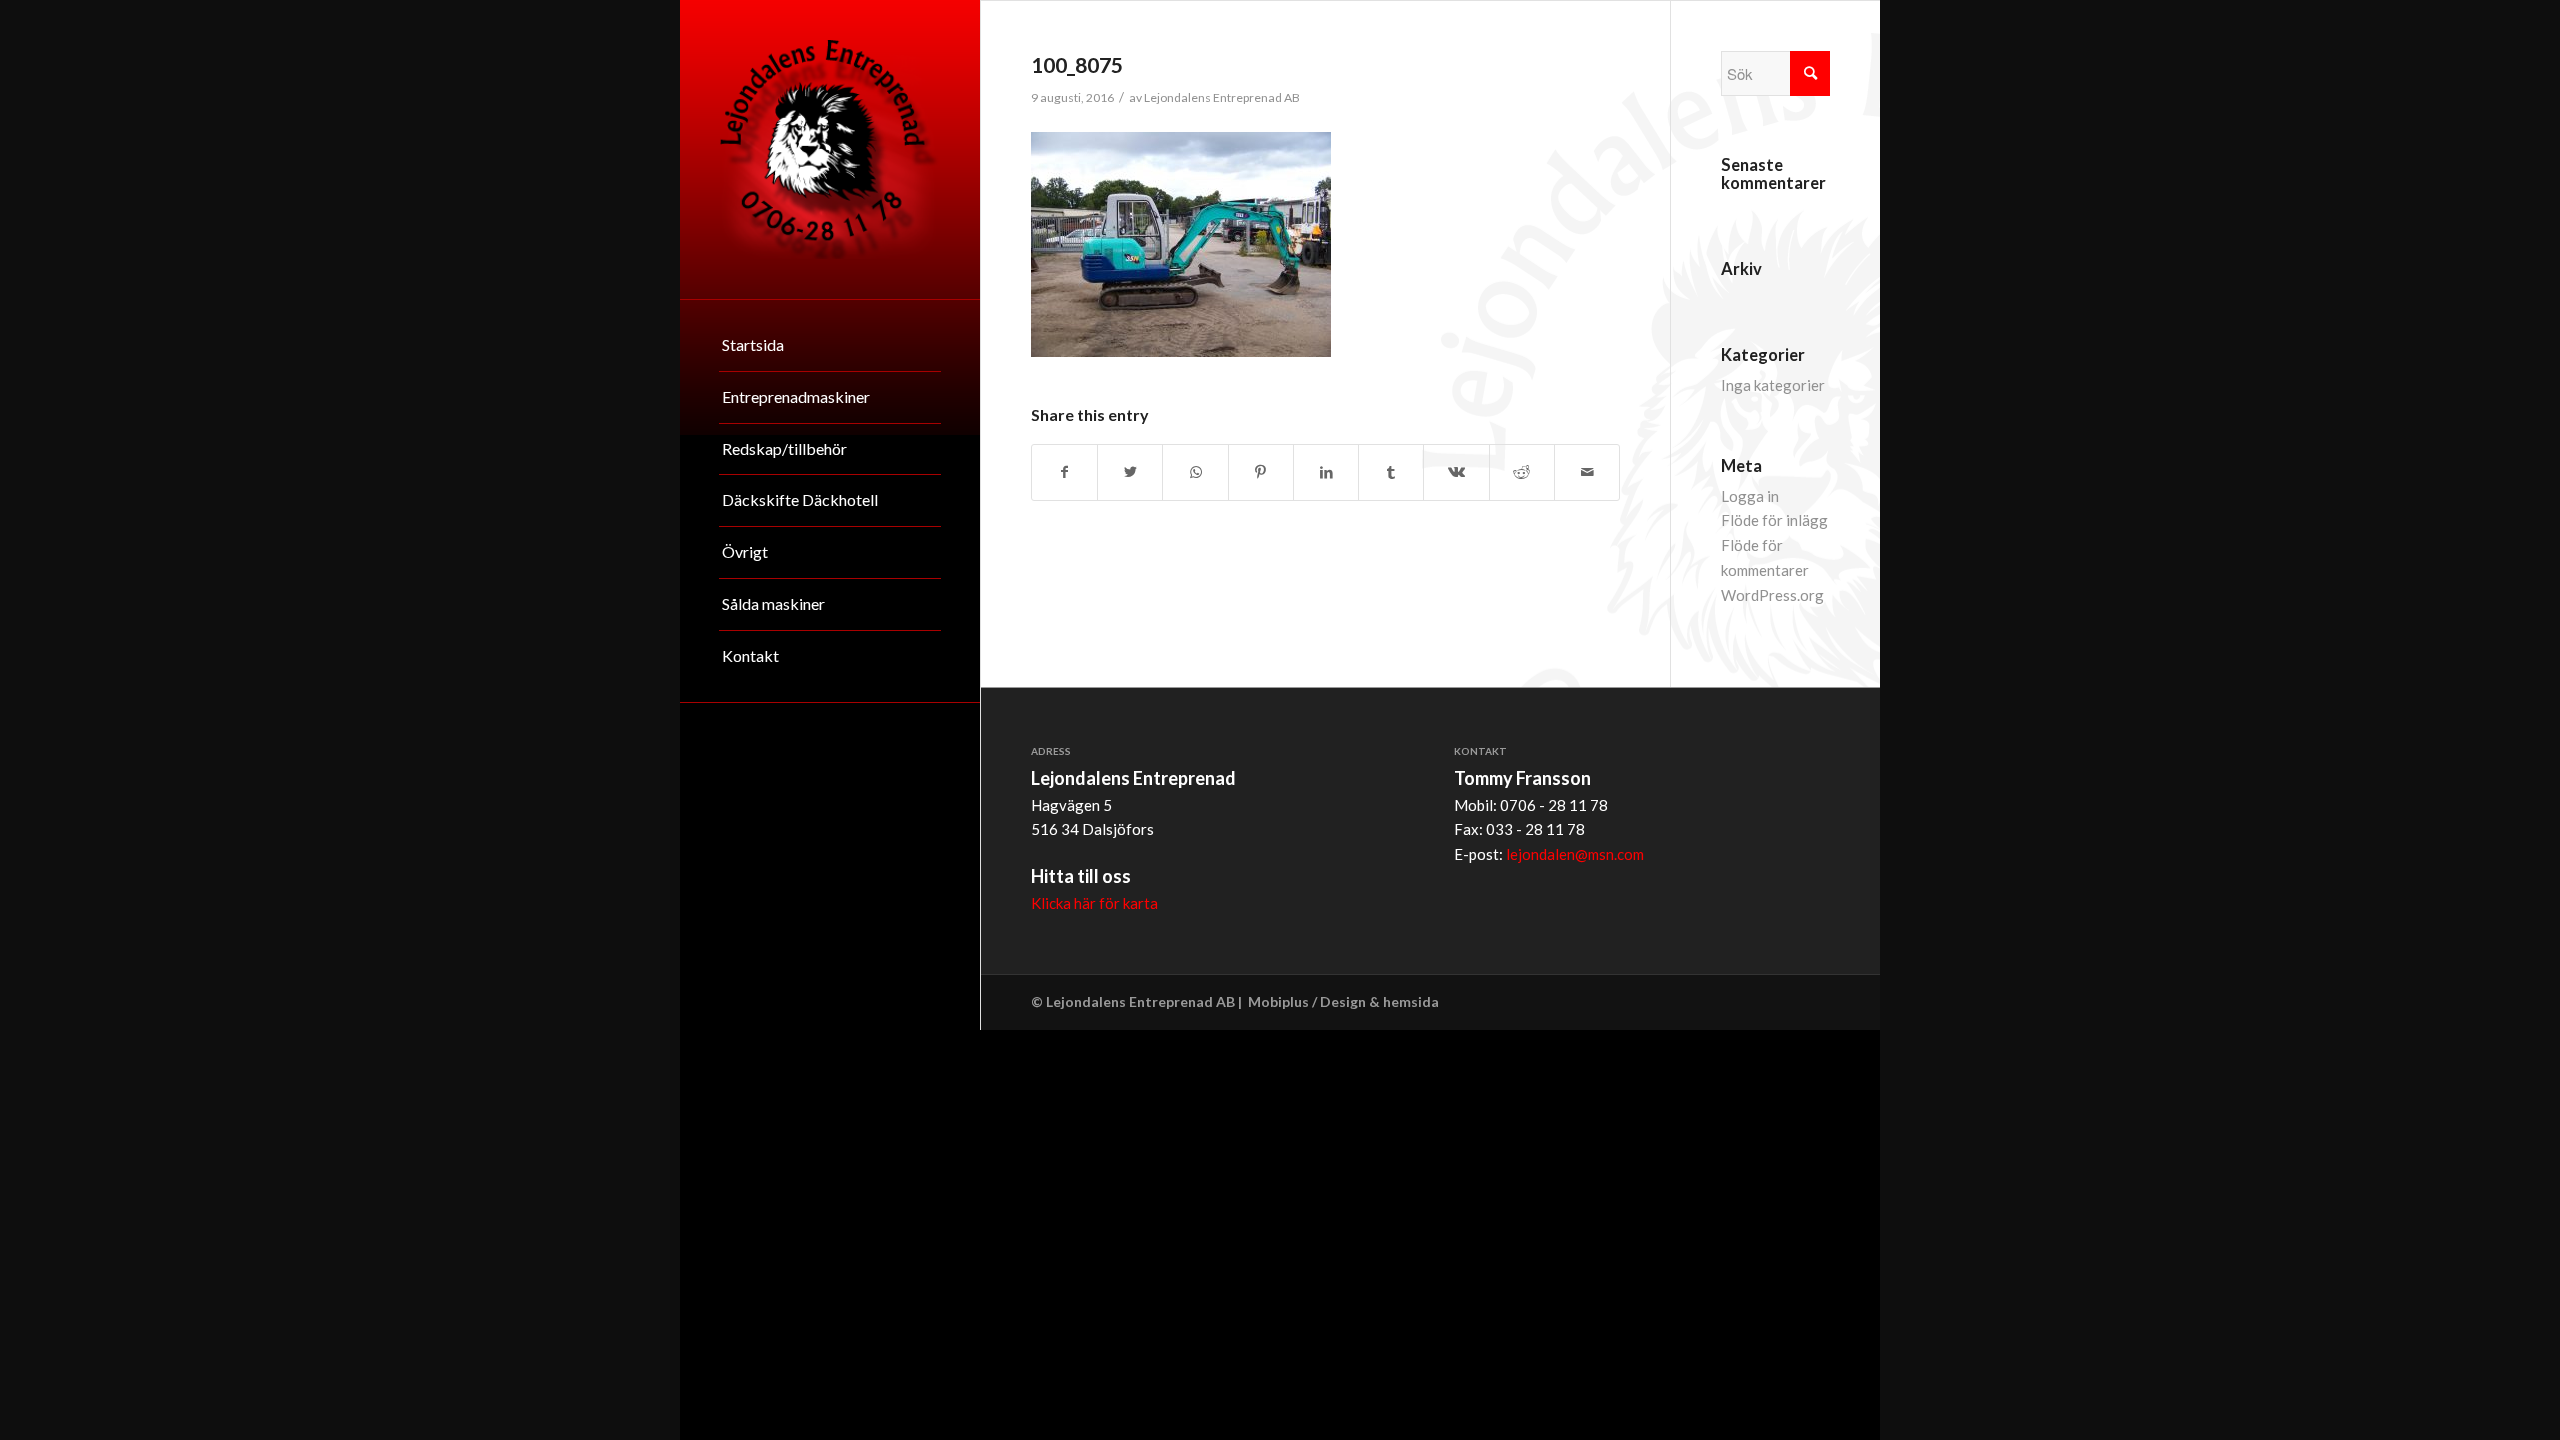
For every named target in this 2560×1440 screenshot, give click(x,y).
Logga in (1750, 496)
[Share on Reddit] (1522, 472)
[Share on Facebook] (1064, 472)
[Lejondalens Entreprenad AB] (830, 149)
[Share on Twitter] (1130, 472)
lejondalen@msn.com (1575, 854)
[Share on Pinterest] (1261, 472)
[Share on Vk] (1456, 472)
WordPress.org (1772, 595)
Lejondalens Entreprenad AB (1222, 97)
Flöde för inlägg (1774, 520)
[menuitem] (830, 346)
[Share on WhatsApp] (1195, 472)
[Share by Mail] (1587, 472)
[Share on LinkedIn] (1326, 472)
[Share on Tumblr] (1391, 472)
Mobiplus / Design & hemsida (1343, 1001)
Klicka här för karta (1094, 903)
